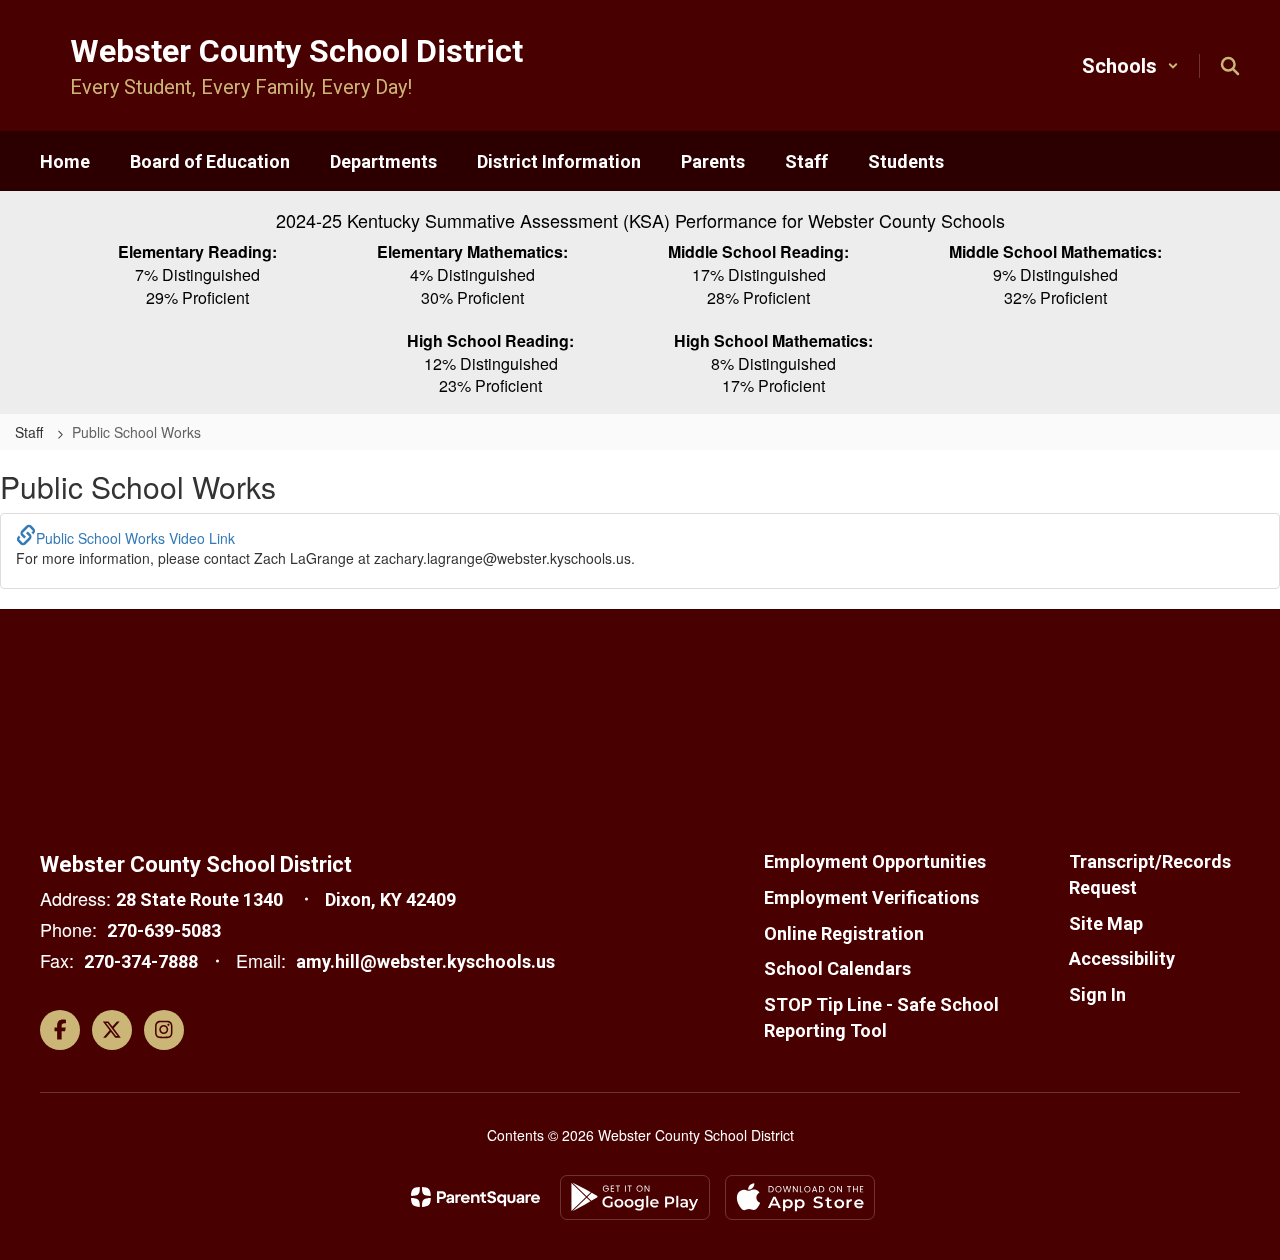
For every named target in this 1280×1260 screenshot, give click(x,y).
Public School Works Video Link (135, 538)
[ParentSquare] (475, 1197)
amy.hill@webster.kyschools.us (425, 961)
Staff (31, 432)
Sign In (1097, 994)
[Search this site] (1230, 66)
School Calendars (837, 968)
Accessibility (1122, 958)
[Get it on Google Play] (635, 1197)
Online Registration (844, 933)
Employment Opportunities (875, 861)
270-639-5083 (164, 930)
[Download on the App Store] (800, 1197)
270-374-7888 (141, 961)
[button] (1130, 66)
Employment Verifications (871, 897)
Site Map (1106, 923)
